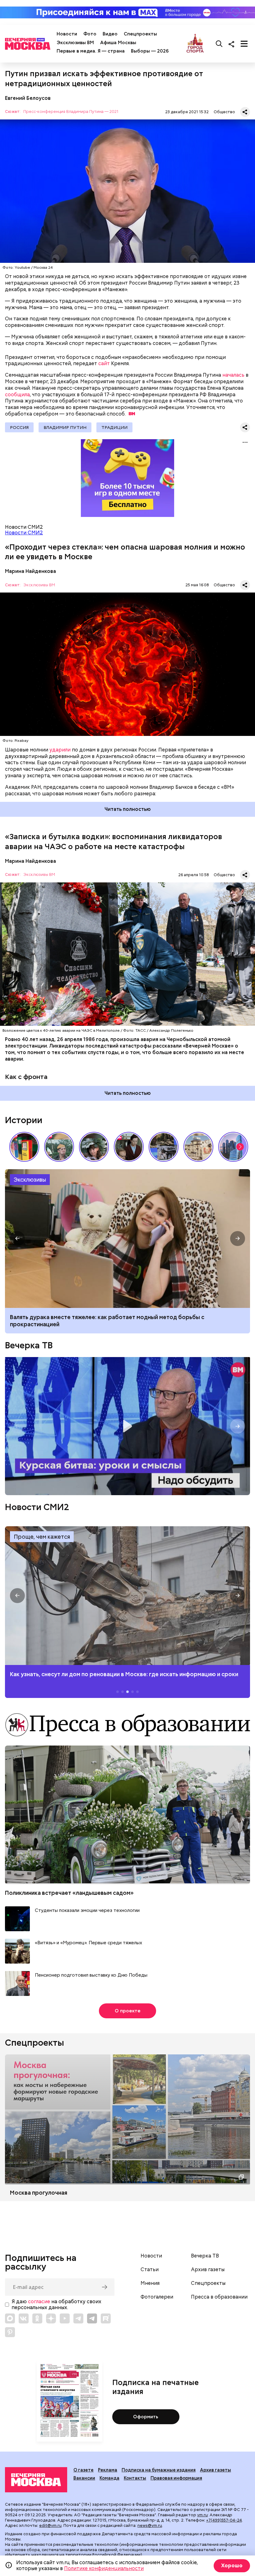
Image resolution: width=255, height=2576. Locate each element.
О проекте (128, 2011)
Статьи (150, 2270)
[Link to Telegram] (78, 2318)
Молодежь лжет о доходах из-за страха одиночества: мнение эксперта (127, 1239)
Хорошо (232, 2566)
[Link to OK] (37, 2318)
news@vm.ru (150, 2525)
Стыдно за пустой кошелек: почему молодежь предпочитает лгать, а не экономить (124, 1317)
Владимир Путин (65, 427)
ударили (60, 750)
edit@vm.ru (50, 2525)
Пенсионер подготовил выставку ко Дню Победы (91, 1975)
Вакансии (84, 2478)
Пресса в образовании (219, 2297)
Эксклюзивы (30, 1180)
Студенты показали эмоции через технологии (87, 1911)
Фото (90, 34)
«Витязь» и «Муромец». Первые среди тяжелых (88, 1943)
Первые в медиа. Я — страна (91, 51)
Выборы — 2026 (150, 51)
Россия (19, 427)
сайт (104, 363)
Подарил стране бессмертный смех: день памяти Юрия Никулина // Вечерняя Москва (59, 1147)
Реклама (108, 2470)
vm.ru (202, 2515)
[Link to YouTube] (65, 2318)
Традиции (114, 427)
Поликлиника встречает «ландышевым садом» (69, 1893)
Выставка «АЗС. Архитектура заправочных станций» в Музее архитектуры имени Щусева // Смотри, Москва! (24, 1147)
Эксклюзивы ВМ (75, 43)
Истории (24, 1120)
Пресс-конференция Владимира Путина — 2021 (71, 112)
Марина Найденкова (30, 571)
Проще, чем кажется (42, 1537)
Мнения (150, 2283)
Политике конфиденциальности (104, 2568)
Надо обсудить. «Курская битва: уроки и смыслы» (127, 1426)
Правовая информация (176, 2478)
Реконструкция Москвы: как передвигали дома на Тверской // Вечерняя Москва (198, 1147)
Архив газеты (208, 2270)
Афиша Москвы (118, 43)
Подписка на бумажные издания (159, 2470)
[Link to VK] (24, 2318)
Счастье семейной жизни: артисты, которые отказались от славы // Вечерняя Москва (94, 1147)
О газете (83, 2470)
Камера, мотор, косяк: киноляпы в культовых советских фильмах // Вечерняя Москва (129, 1147)
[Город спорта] (195, 44)
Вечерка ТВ (29, 1345)
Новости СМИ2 (24, 533)
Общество (224, 112)
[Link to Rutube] (106, 2318)
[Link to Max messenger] (10, 2318)
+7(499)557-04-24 (224, 2520)
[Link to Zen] (51, 2318)
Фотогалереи (157, 2297)
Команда (109, 2478)
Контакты (135, 2478)
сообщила (17, 395)
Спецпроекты (140, 34)
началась (233, 375)
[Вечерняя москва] (36, 2480)
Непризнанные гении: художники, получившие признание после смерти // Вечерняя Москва (164, 1147)
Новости (67, 34)
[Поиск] (219, 44)
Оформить (146, 2417)
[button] (240, 1147)
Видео (110, 34)
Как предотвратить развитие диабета (127, 1596)
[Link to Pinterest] (10, 2332)
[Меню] (244, 44)
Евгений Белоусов (28, 98)
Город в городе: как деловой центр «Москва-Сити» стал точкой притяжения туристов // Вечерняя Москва (233, 1147)
